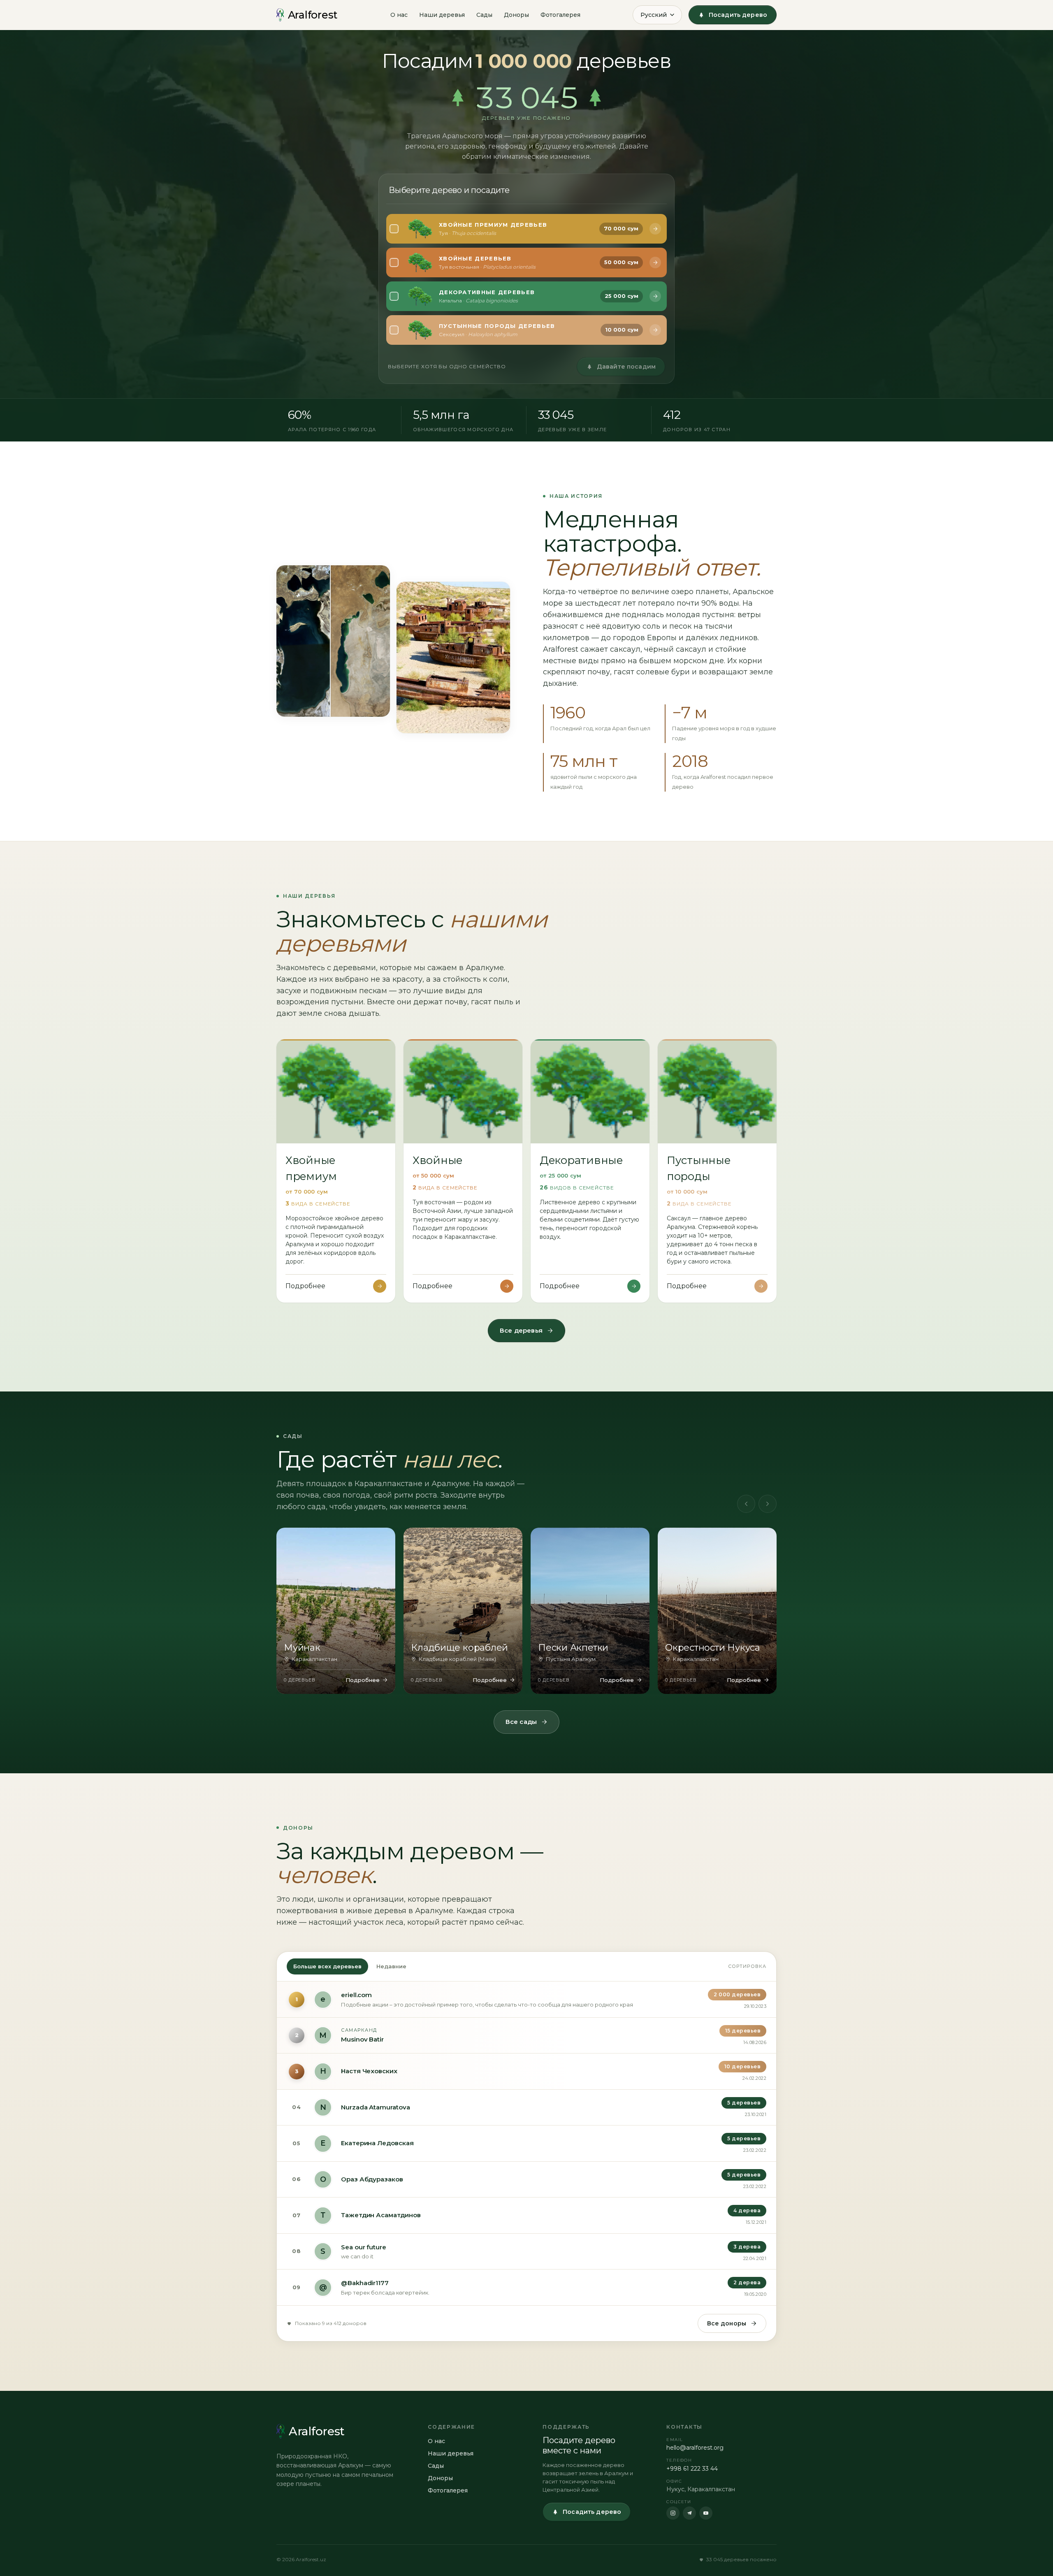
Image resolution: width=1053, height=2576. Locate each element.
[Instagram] (673, 2513)
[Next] (768, 1504)
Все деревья (521, 1330)
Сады (484, 15)
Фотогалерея (560, 15)
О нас (399, 15)
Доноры (516, 15)
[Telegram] (689, 2513)
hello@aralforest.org (695, 2448)
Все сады (521, 1722)
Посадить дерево (738, 15)
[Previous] (746, 1504)
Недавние (391, 1966)
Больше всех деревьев (327, 1966)
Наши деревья (442, 15)
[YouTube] (706, 2513)
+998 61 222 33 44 (692, 2469)
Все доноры (727, 2323)
